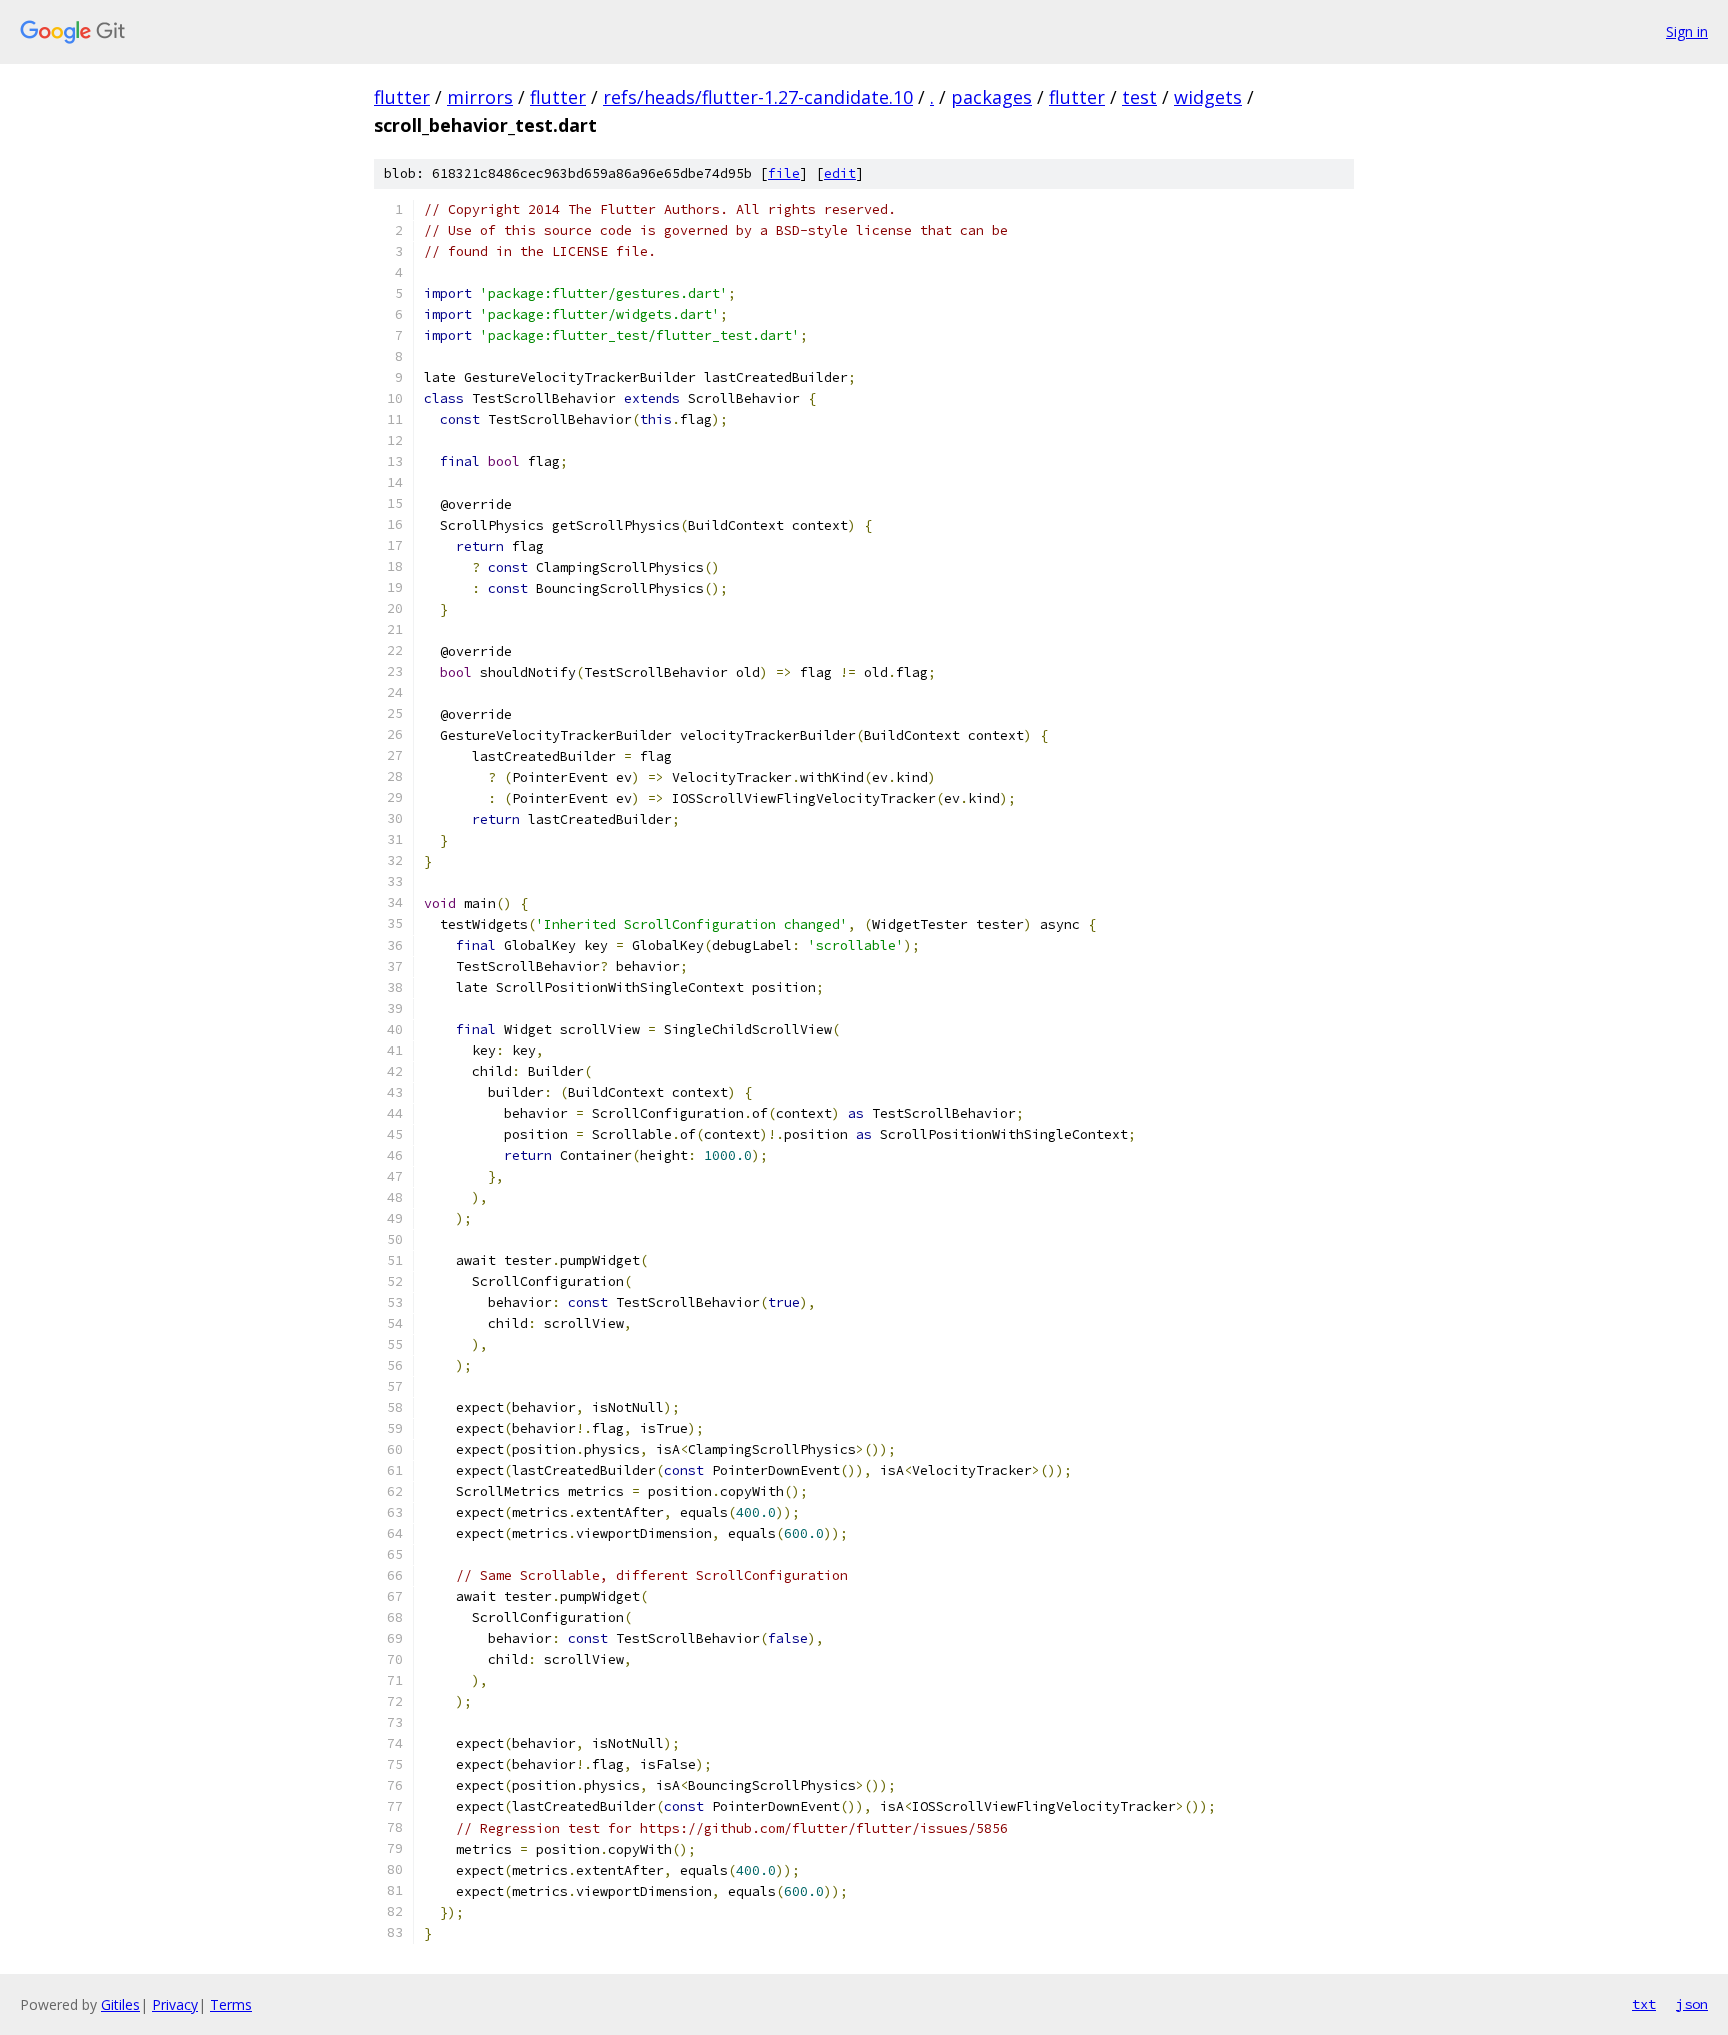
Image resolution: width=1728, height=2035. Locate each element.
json (1692, 2004)
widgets (1208, 97)
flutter (402, 97)
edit (840, 173)
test (1139, 97)
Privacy (175, 2004)
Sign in (1687, 31)
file (784, 173)
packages (991, 97)
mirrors (480, 97)
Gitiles (120, 2004)
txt (1644, 2004)
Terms (231, 2004)
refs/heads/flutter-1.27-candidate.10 (758, 97)
